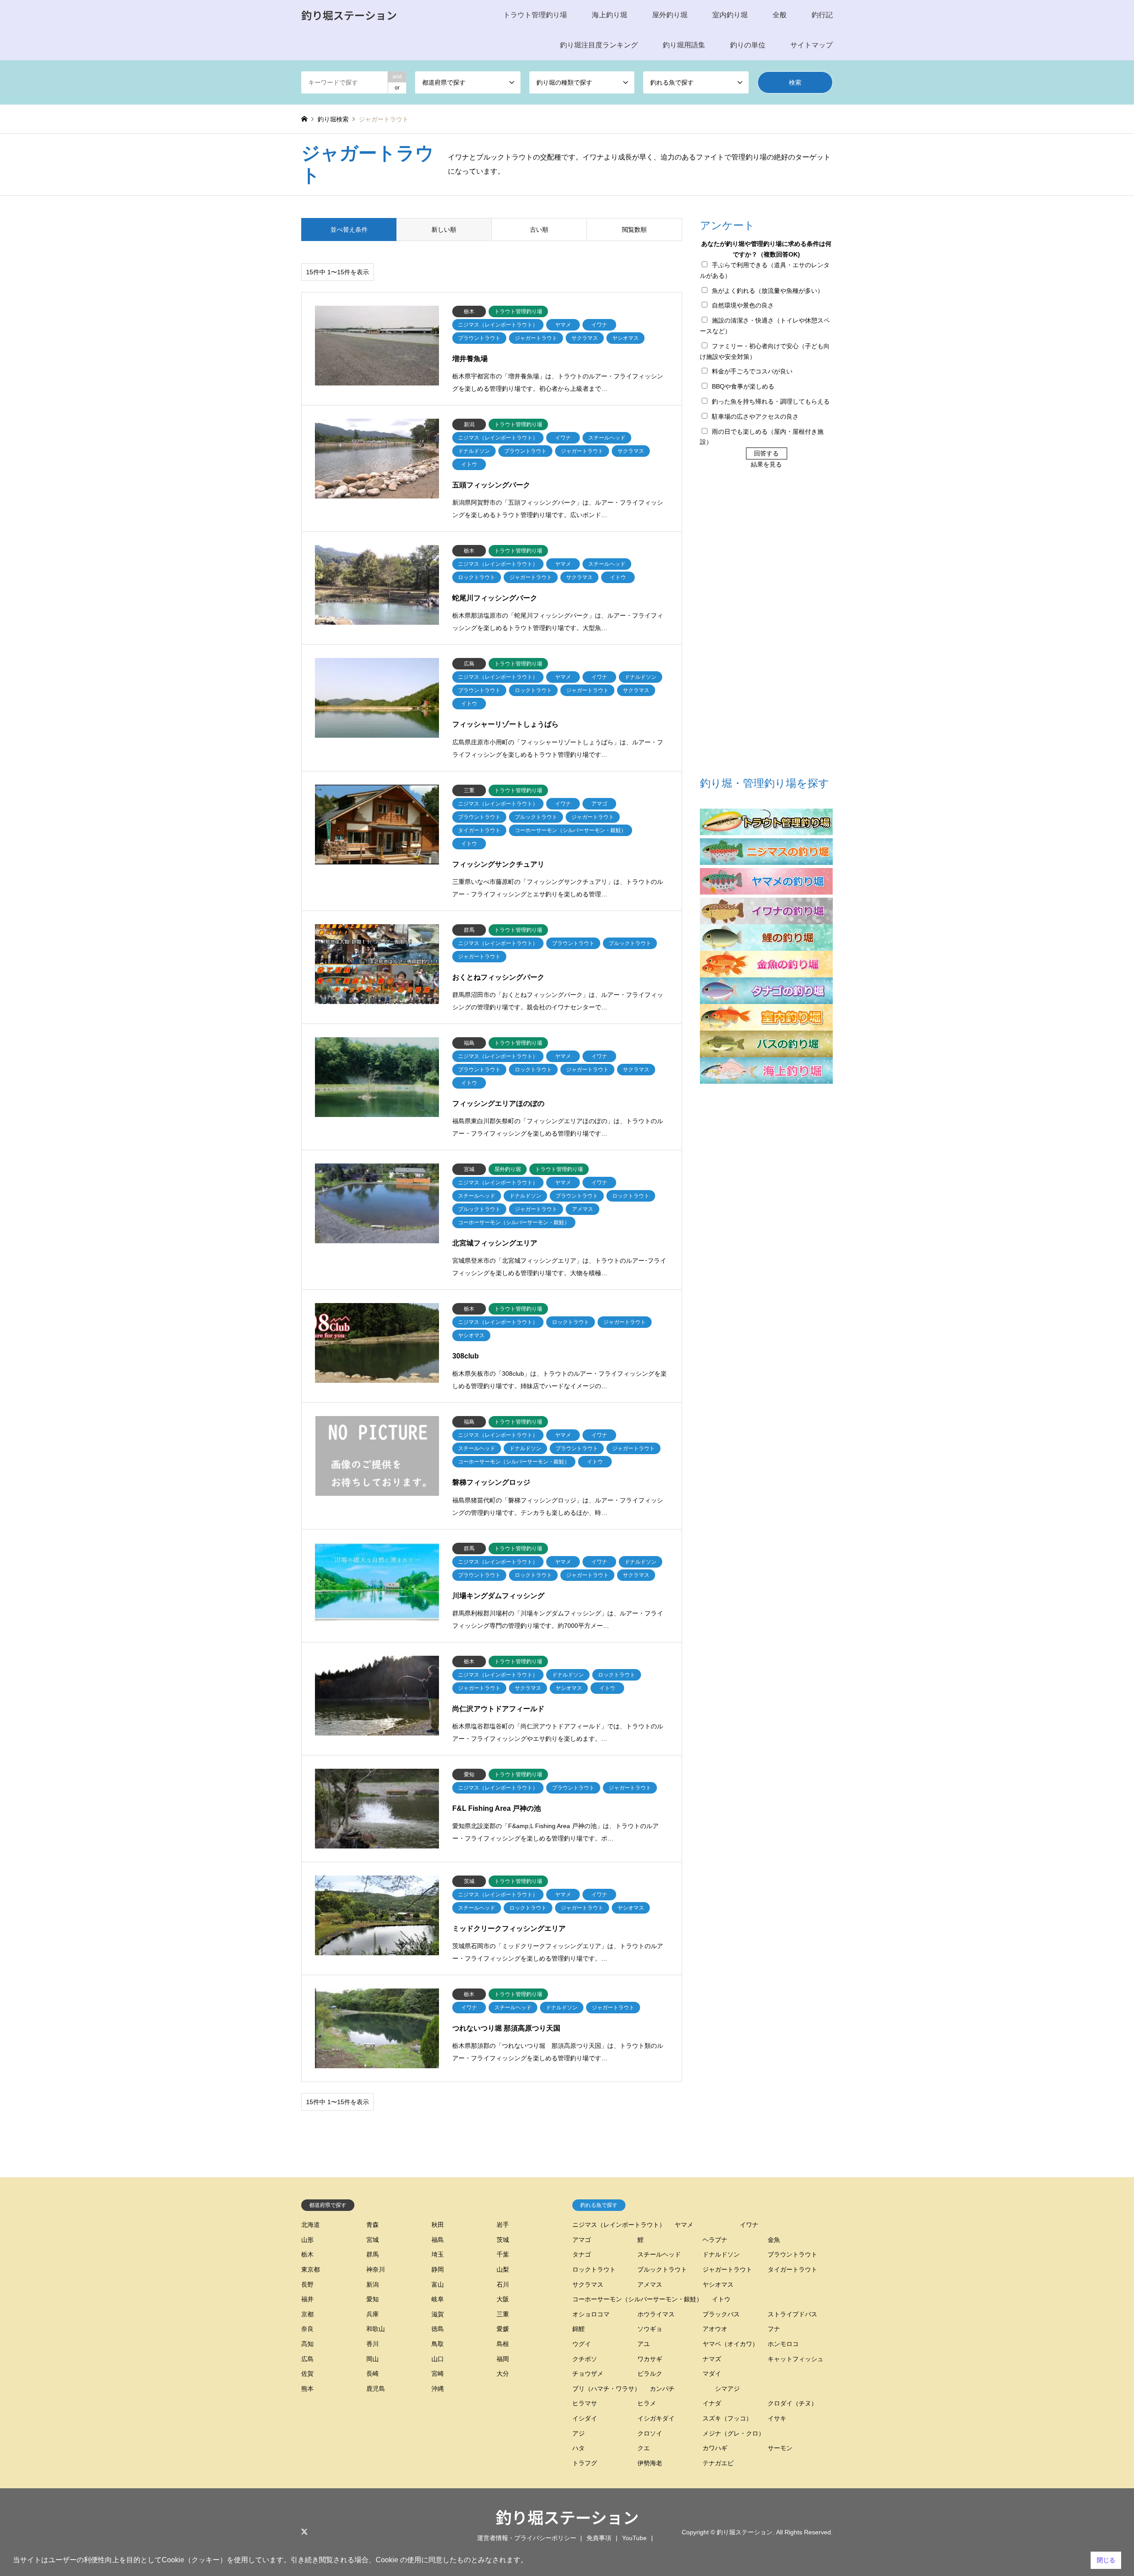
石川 (503, 2284)
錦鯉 (579, 2329)
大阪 (503, 2299)
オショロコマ (591, 2314)
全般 (780, 15)
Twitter (304, 2532)
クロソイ (650, 2433)
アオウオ (715, 2329)
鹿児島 (376, 2389)
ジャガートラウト (727, 2269)
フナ (774, 2329)
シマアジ (727, 2389)
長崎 (373, 2374)
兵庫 (373, 2314)
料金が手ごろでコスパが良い (752, 371)
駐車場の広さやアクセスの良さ (755, 416)
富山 (438, 2284)
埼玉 (438, 2254)
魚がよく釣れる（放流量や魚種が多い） (768, 291)
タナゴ (582, 2254)
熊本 (307, 2389)
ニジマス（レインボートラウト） (619, 2225)
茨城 (503, 2240)
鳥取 (438, 2344)
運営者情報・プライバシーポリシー (527, 2538)
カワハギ (715, 2448)
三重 (503, 2314)
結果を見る (766, 464)
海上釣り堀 (610, 15)
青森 (373, 2225)
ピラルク (650, 2374)
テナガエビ (718, 2463)
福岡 (503, 2359)
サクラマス (588, 2284)
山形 (307, 2240)
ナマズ (712, 2359)
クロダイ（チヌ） (792, 2403)
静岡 (438, 2269)
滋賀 (438, 2314)
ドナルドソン (721, 2254)
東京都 (311, 2269)
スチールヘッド (659, 2254)
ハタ (579, 2448)
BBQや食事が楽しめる (743, 386)
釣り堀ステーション (567, 2517)
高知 (307, 2344)
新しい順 (444, 230)
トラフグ (585, 2463)
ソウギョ (650, 2329)
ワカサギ (650, 2359)
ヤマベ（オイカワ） (730, 2344)
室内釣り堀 (730, 15)
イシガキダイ (656, 2418)
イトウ (721, 2299)
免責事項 (599, 2538)
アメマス (650, 2284)
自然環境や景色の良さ (743, 305)
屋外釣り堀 (670, 15)
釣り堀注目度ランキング (599, 45)
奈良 (307, 2329)
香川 (373, 2344)
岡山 (373, 2359)
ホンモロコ (783, 2344)
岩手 (503, 2225)
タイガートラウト (792, 2269)
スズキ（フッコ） (727, 2418)
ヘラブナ (715, 2240)
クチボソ (585, 2359)
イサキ (777, 2418)
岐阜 (438, 2299)
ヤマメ (684, 2225)
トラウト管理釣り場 (535, 15)
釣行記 (822, 15)
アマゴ (582, 2240)
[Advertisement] (766, 624)
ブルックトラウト (662, 2269)
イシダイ (585, 2418)
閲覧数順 (634, 230)
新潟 (373, 2284)
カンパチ (662, 2389)
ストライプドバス (792, 2314)
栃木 (307, 2254)
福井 (307, 2299)
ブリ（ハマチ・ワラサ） (606, 2389)
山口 (438, 2359)
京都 (307, 2314)
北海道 (311, 2225)
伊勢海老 (650, 2463)
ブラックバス (721, 2314)
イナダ (712, 2403)
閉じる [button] (1106, 2560)
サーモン (780, 2448)
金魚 (774, 2240)
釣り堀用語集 (684, 45)
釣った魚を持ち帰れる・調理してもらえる (771, 401)
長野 (307, 2284)
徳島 (438, 2329)
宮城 (373, 2240)
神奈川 (376, 2269)
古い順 (539, 230)
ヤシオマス (718, 2284)
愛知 (373, 2299)
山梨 (503, 2269)
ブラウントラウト (792, 2254)
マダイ (712, 2374)
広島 (307, 2359)
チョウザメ (588, 2374)
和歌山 (376, 2329)
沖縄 (438, 2389)
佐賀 (307, 2374)
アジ (579, 2433)
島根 (503, 2344)
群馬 (373, 2254)
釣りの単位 (748, 45)
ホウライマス (656, 2314)
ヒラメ (647, 2403)
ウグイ (582, 2344)
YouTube (634, 2538)
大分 (503, 2374)
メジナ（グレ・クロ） (734, 2433)
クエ (644, 2448)
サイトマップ (812, 45)
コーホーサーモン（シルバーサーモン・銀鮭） (637, 2299)
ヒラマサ (585, 2403)
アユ (644, 2344)
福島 (438, 2240)
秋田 (438, 2225)
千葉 (503, 2254)
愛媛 (503, 2329)
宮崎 (438, 2374)
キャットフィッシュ (796, 2359)
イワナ (749, 2225)
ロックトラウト (594, 2269)
